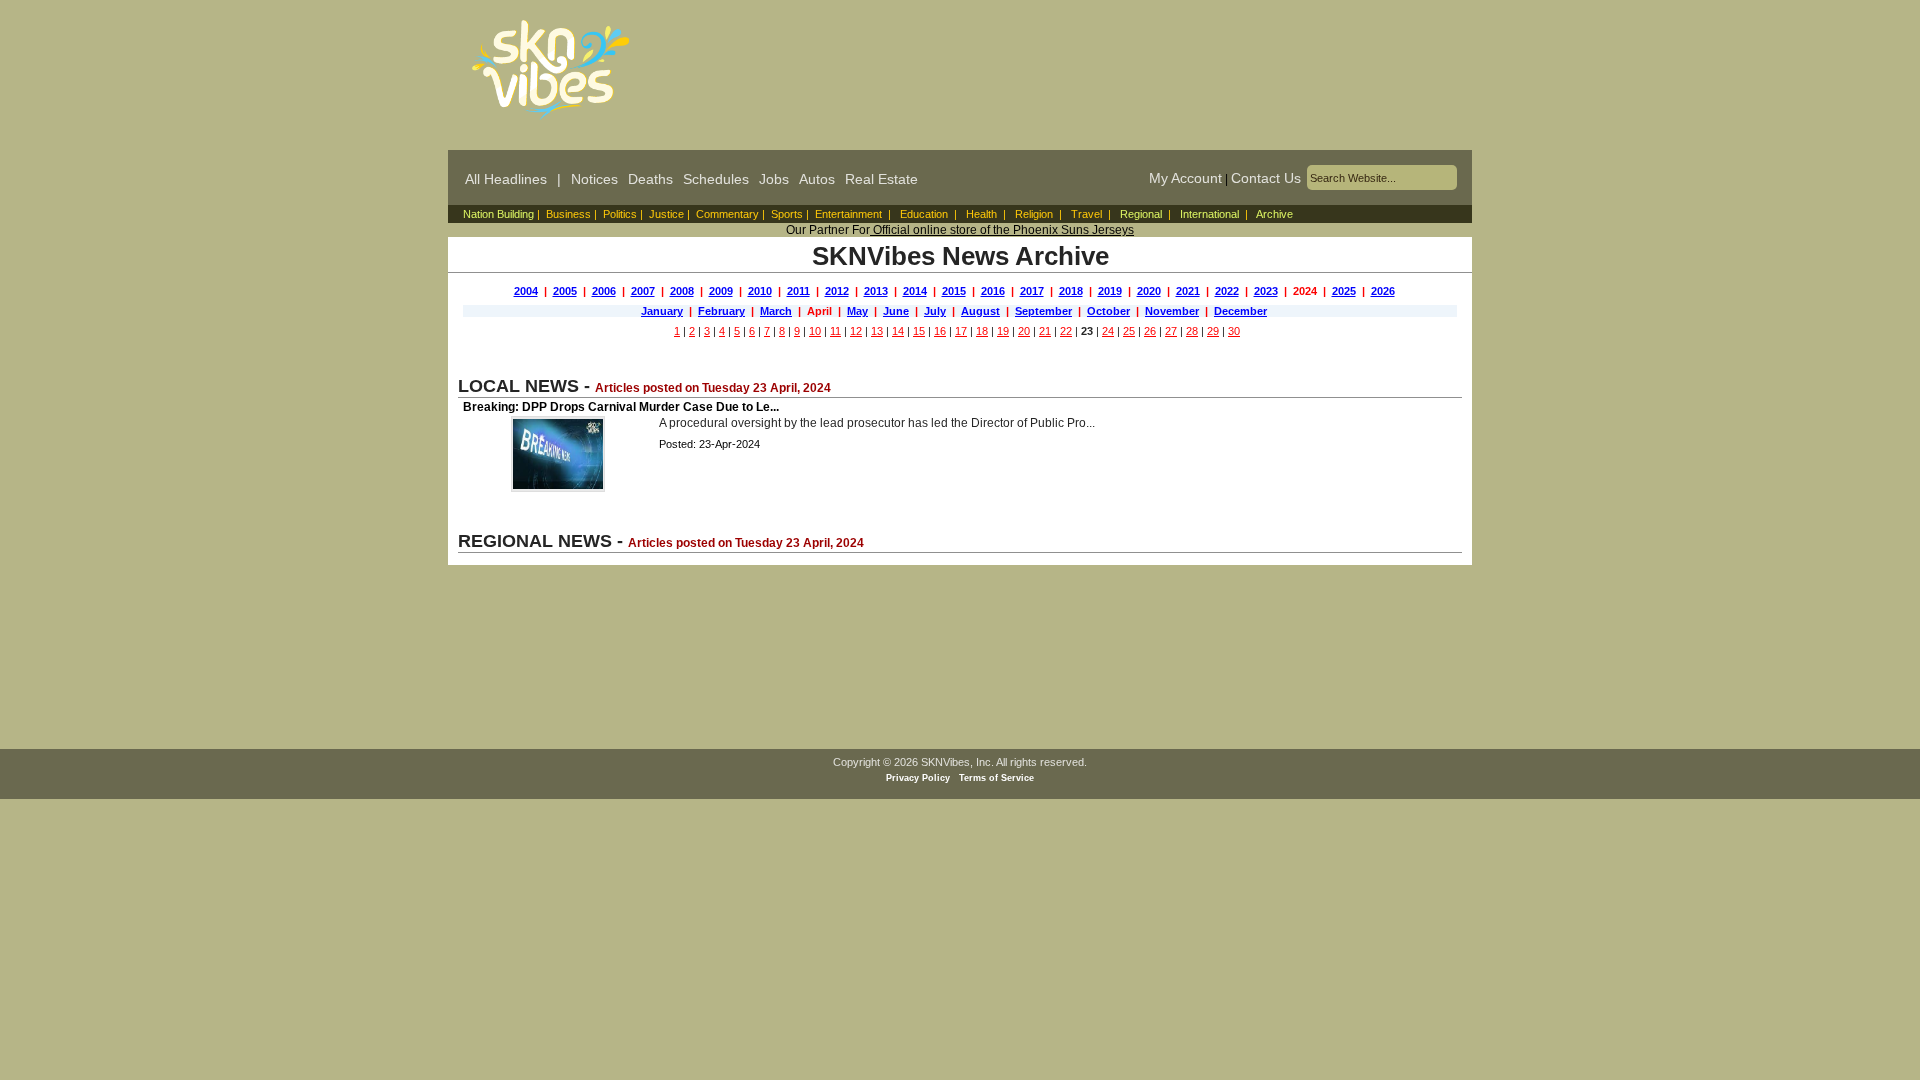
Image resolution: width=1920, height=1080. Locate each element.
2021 (1188, 291)
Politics (620, 214)
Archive (1274, 214)
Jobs (774, 179)
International (1209, 214)
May (857, 311)
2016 (993, 291)
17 (961, 331)
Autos (817, 179)
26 (1150, 331)
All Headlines (506, 179)
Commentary (727, 214)
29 (1213, 331)
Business (568, 214)
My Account (1185, 178)
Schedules (716, 179)
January (662, 311)
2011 (798, 291)
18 (982, 331)
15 (919, 331)
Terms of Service (996, 778)
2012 (837, 291)
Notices (594, 179)
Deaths (650, 179)
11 (835, 331)
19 (1003, 331)
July (935, 311)
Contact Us (1266, 178)
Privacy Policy (918, 778)
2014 (915, 291)
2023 (1266, 291)
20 (1024, 331)
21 (1045, 331)
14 (898, 331)
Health (981, 214)
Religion (1034, 214)
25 (1129, 331)
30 (1234, 331)
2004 (526, 291)
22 (1066, 331)
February (721, 311)
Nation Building (498, 214)
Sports (787, 214)
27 (1171, 331)
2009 (721, 291)
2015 (954, 291)
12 (856, 331)
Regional (1141, 214)
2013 (876, 291)
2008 (682, 291)
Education (924, 214)
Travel (1086, 214)
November (1172, 311)
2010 (760, 291)
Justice (666, 214)
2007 (643, 291)
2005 (565, 291)
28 (1192, 331)
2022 (1227, 291)
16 (940, 331)
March (776, 311)
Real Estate (881, 179)
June (896, 311)
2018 (1071, 291)
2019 (1110, 291)
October (1108, 311)
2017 (1032, 291)
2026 (1383, 291)
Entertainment (848, 214)
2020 (1149, 291)
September (1043, 311)
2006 (604, 291)
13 (877, 331)
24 (1108, 331)
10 (815, 331)
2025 (1344, 291)
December (1240, 311)
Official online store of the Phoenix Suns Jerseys (1002, 230)
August (980, 311)
